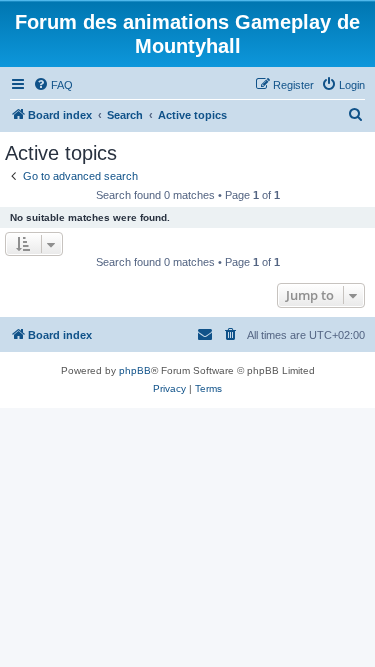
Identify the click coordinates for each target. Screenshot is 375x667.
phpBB (135, 370)
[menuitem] (53, 85)
